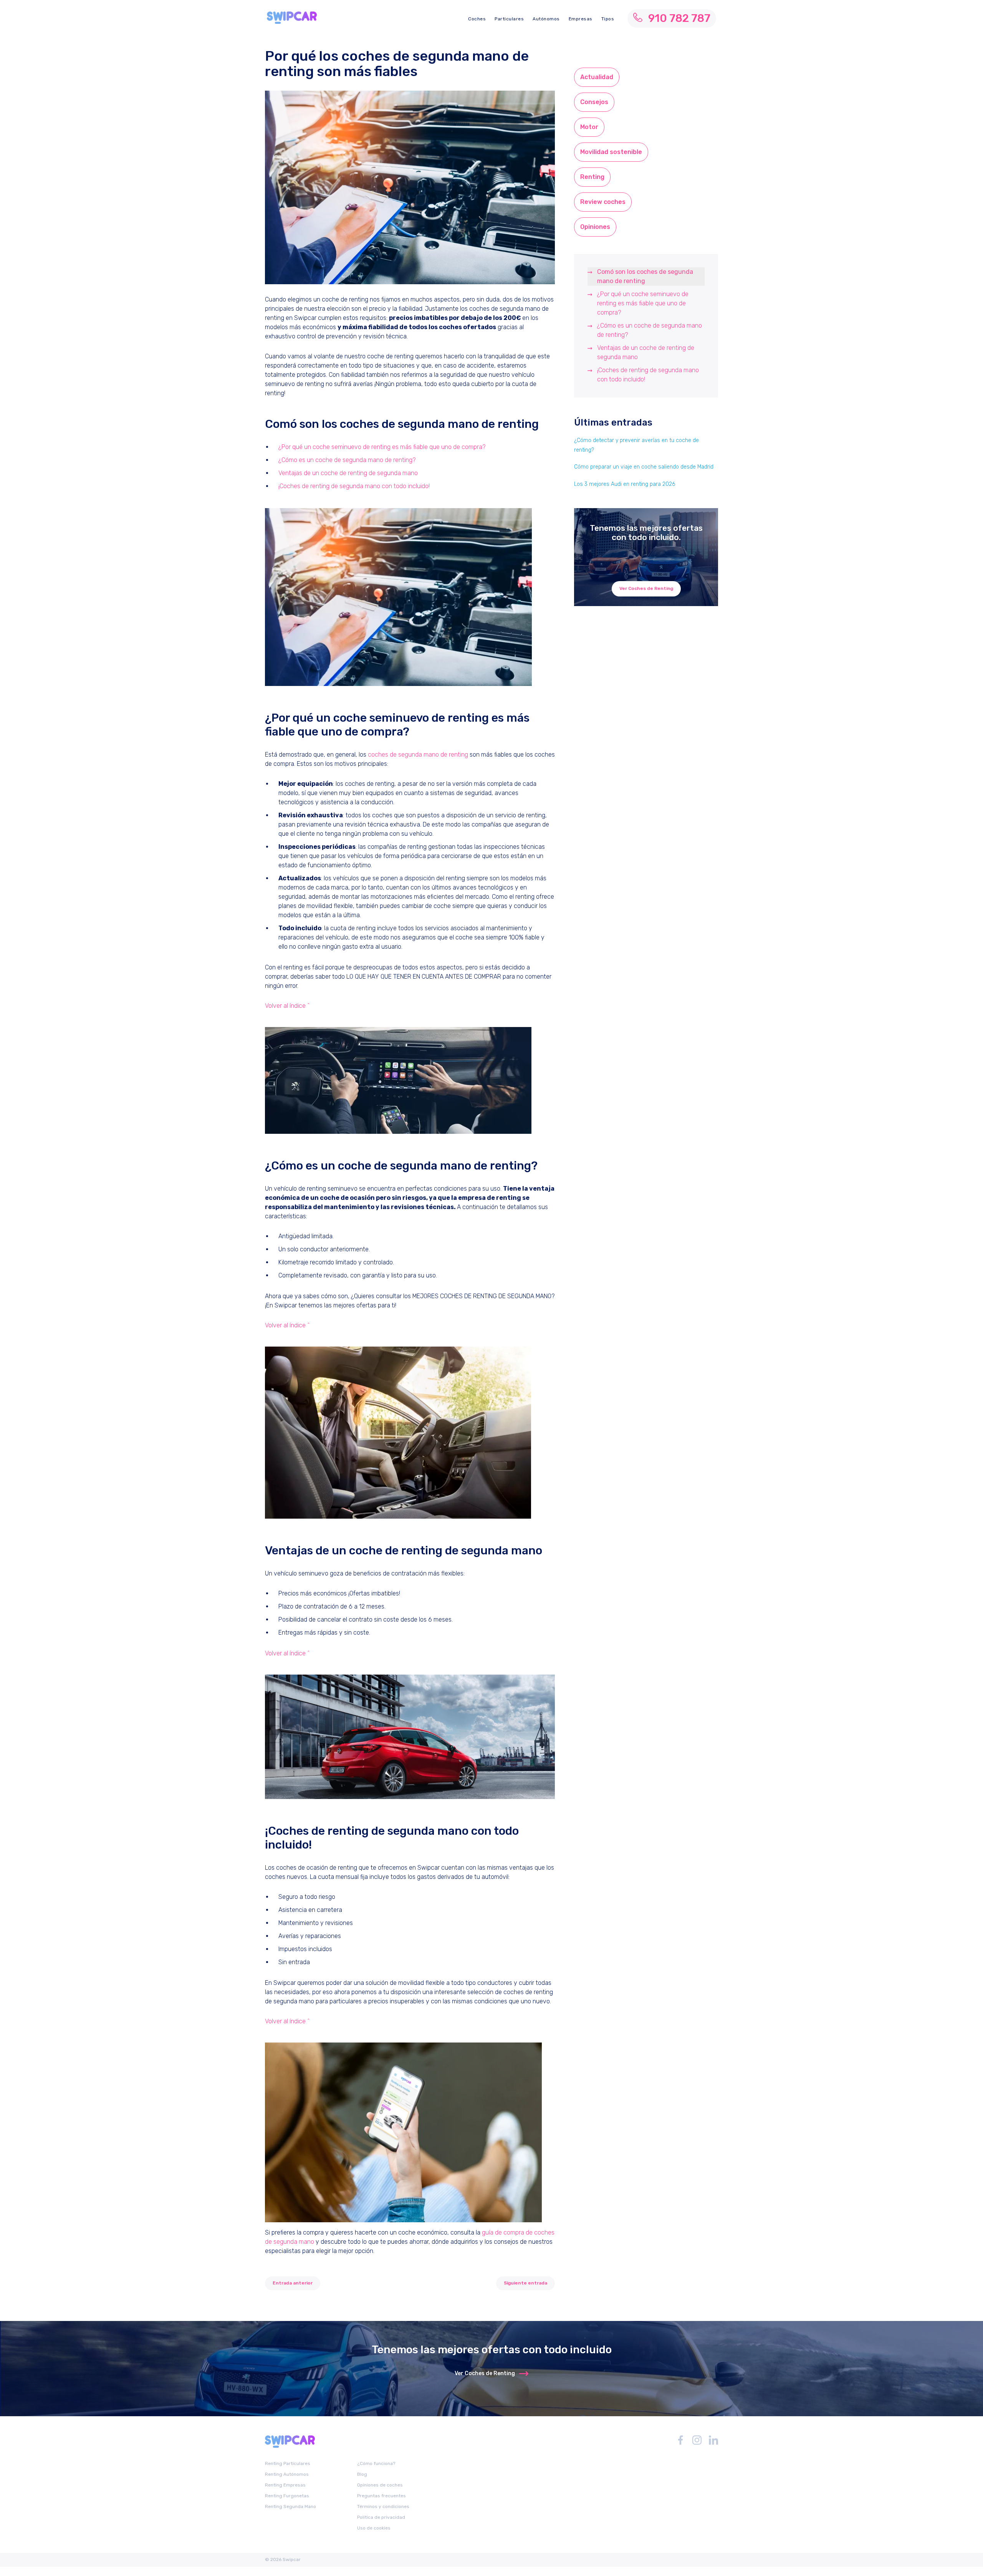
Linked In (713, 2440)
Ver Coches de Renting (646, 588)
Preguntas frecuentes (381, 2496)
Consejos (594, 102)
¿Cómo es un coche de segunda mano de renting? (347, 460)
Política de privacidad (381, 2517)
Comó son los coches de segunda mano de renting (645, 276)
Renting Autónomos (287, 2474)
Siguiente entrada (525, 2283)
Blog (362, 2474)
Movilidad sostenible (611, 152)
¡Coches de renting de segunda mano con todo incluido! (354, 486)
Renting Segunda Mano (290, 2506)
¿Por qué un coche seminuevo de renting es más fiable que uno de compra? (382, 447)
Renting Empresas (285, 2485)
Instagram (697, 2440)
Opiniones (595, 227)
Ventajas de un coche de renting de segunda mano (348, 473)
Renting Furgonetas (287, 2496)
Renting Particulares (288, 2463)
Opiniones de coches (380, 2485)
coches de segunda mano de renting (418, 755)
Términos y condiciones (383, 2506)
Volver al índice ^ (287, 1006)
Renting (592, 177)
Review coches (603, 202)
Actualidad (597, 77)
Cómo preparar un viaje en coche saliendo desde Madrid (644, 467)
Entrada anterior (293, 2283)
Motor (589, 127)
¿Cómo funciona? (376, 2463)
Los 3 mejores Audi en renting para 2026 (625, 484)
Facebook (680, 2440)
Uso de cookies (374, 2528)
